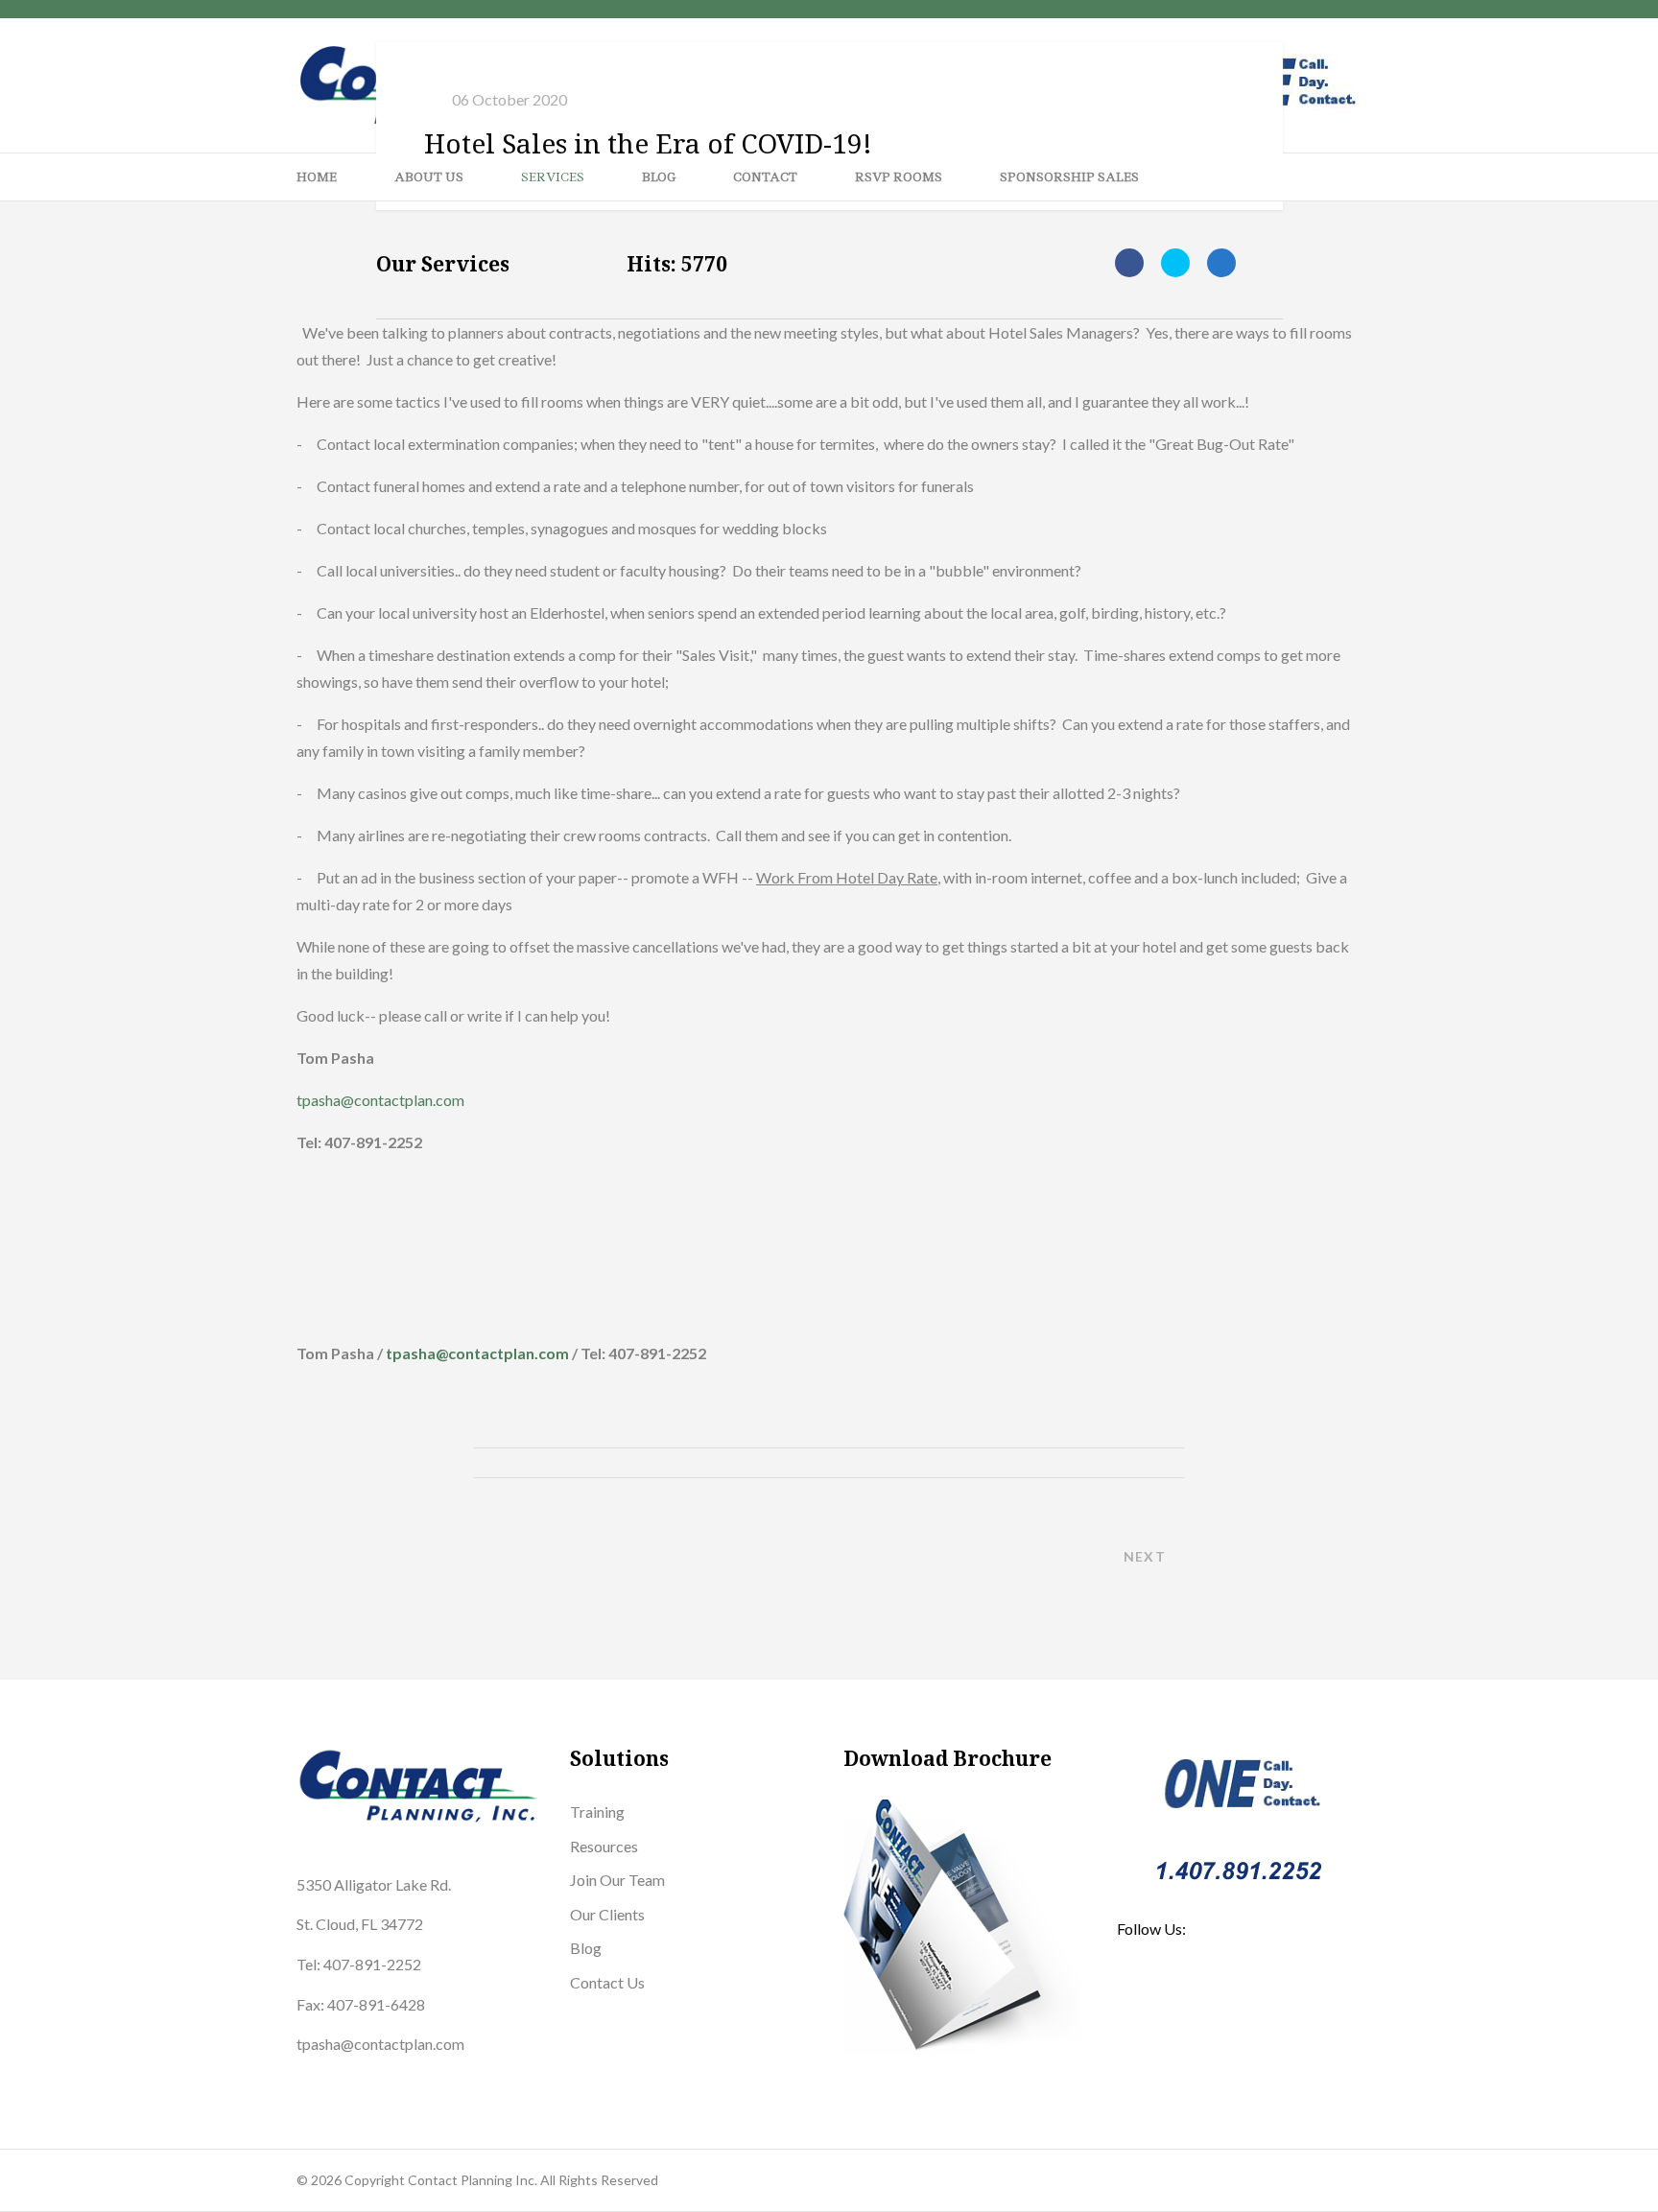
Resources (604, 1846)
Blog (659, 177)
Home (317, 177)
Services (553, 177)
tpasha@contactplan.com (380, 1100)
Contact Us (607, 1982)
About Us (429, 177)
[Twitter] (1175, 263)
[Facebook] (1129, 263)
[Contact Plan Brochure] (966, 1927)
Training (597, 1812)
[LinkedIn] (1221, 263)
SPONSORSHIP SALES (1069, 177)
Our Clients (607, 1914)
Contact (765, 177)
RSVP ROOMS (899, 177)
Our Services (443, 264)
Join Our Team (617, 1880)
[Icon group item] (1139, 2001)
